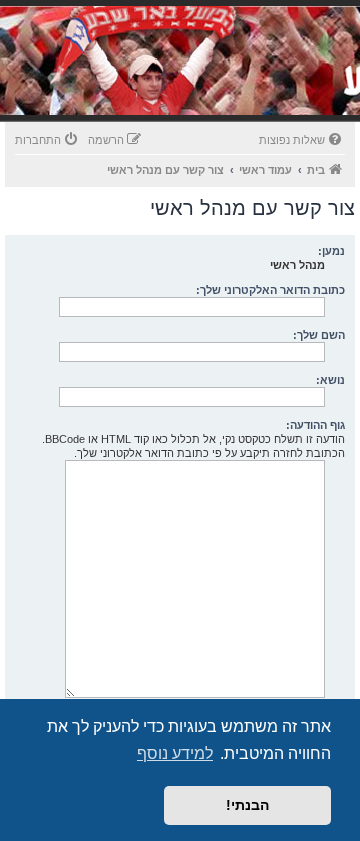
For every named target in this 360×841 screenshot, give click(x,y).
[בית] (222, 84)
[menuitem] (302, 140)
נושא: (330, 380)
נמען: (331, 251)
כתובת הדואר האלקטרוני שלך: (270, 290)
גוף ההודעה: (315, 425)
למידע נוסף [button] (175, 753)
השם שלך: (319, 335)
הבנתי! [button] (247, 805)
